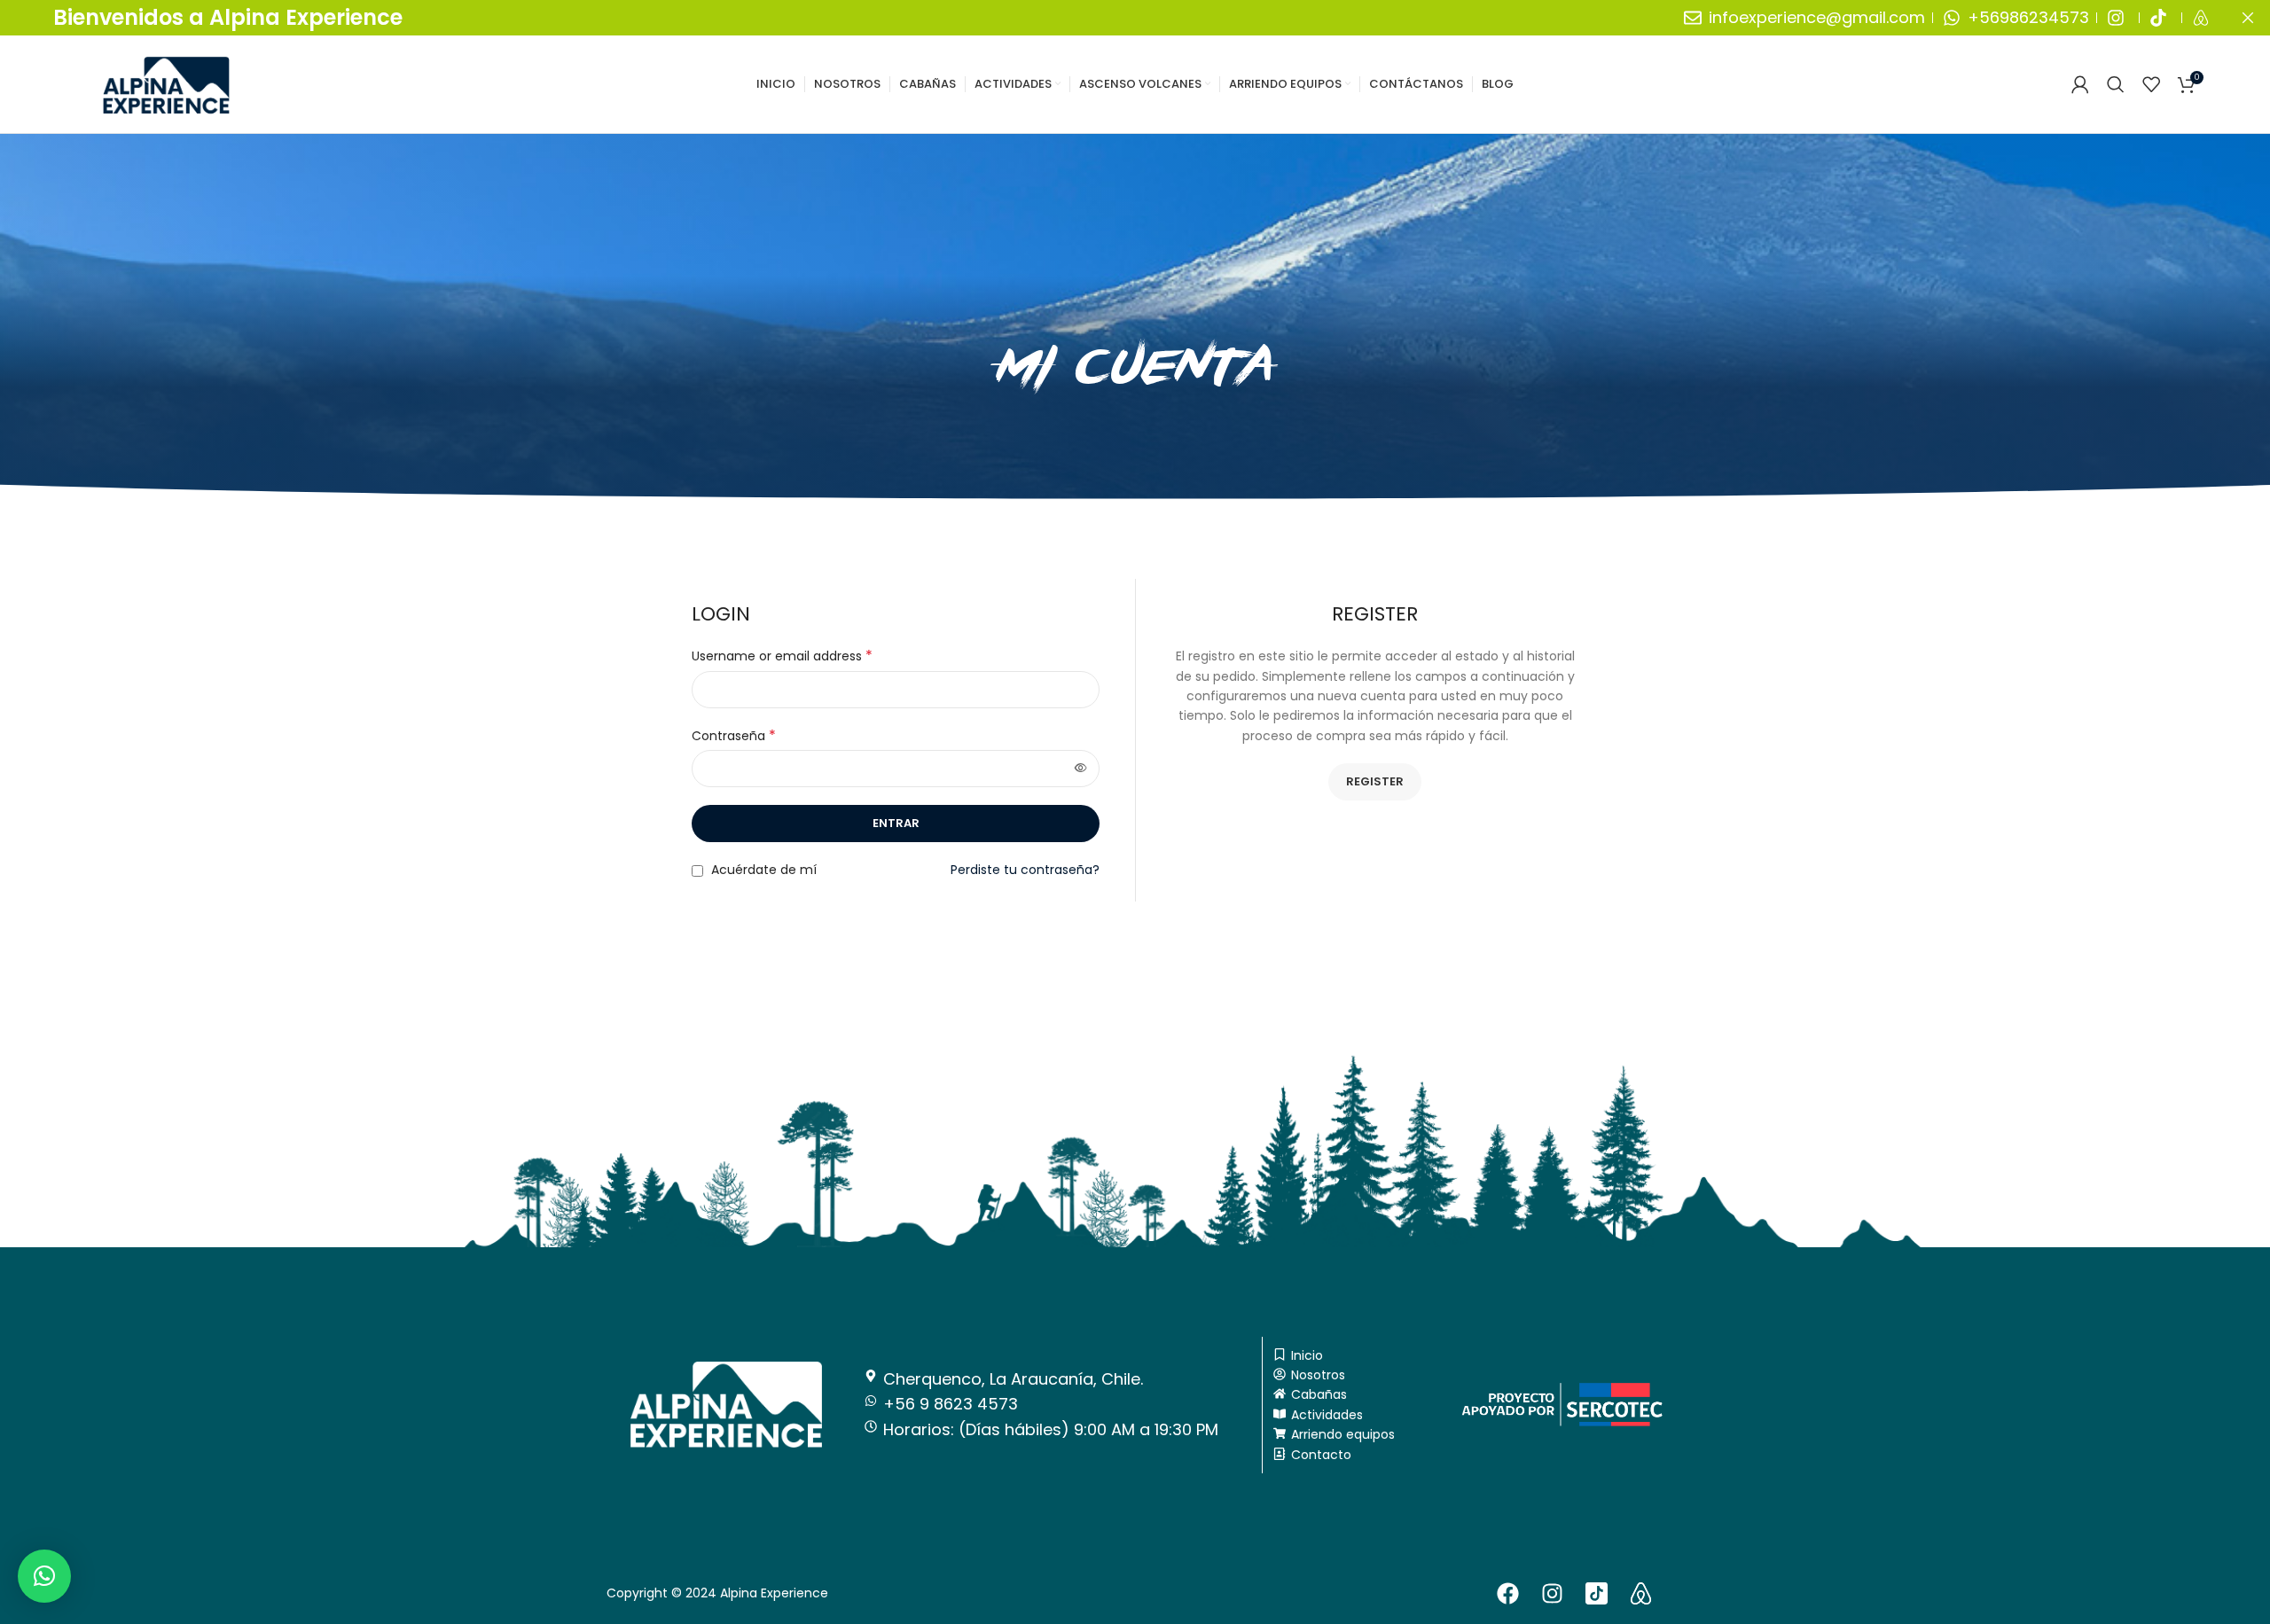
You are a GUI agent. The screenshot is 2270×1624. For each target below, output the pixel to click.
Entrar (896, 823)
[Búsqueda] (2116, 84)
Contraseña (734, 736)
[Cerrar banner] (2248, 18)
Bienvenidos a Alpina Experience (228, 17)
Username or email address (782, 656)
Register (1375, 781)
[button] (44, 1576)
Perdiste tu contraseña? (1025, 870)
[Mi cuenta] (2080, 84)
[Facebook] (1508, 1593)
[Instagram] (1553, 1593)
